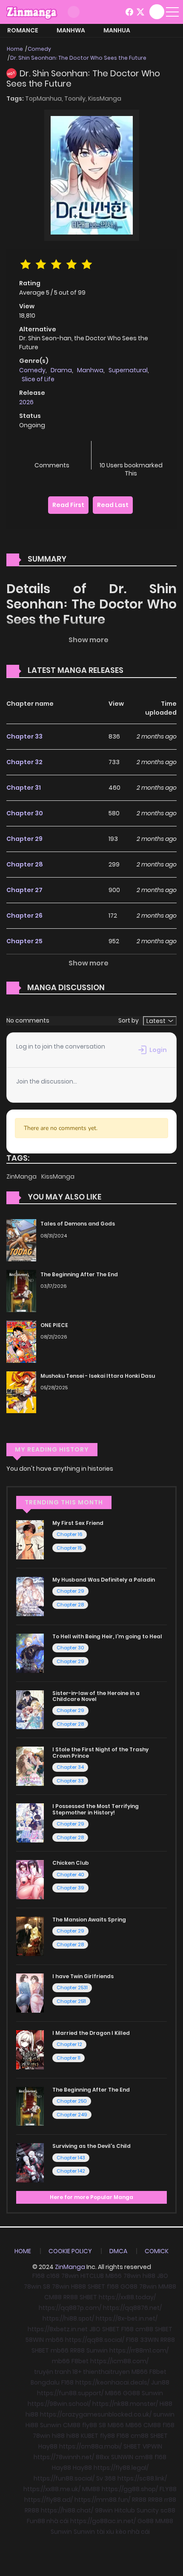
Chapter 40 (70, 1875)
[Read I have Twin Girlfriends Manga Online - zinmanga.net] (30, 1993)
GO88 (129, 2286)
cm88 (144, 2329)
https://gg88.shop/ (130, 2489)
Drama (61, 370)
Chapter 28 (25, 864)
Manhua (117, 30)
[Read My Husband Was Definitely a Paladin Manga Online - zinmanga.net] (30, 1596)
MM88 (167, 2286)
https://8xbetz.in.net (58, 2329)
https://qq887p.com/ (70, 2308)
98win (104, 2510)
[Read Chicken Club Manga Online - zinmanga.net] (30, 1879)
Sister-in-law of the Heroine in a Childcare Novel (96, 1696)
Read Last (113, 505)
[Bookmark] (131, 451)
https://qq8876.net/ (132, 2308)
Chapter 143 (71, 2158)
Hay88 (48, 2446)
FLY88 (168, 2489)
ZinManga (22, 1176)
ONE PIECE (54, 1325)
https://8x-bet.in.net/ (127, 2318)
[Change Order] (140, 671)
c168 (53, 2276)
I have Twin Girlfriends (83, 1976)
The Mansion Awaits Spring (89, 1920)
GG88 (132, 2393)
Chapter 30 (25, 813)
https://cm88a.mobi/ (90, 2446)
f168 (113, 2286)
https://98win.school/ (59, 2404)
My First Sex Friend (78, 1523)
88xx (103, 2457)
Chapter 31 (24, 788)
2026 (26, 402)
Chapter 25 (24, 941)
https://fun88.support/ (70, 2393)
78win (70, 2276)
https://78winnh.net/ (64, 2457)
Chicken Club (71, 1863)
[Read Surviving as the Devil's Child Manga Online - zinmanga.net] (30, 2162)
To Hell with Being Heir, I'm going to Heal (107, 1636)
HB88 (79, 2286)
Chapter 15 (69, 1548)
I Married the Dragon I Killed (91, 2033)
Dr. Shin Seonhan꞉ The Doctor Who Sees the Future (78, 58)
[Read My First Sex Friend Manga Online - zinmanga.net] (30, 1539)
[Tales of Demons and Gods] (21, 1240)
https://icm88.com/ (119, 2361)
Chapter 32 (24, 762)
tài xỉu (105, 2532)
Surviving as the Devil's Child (91, 2146)
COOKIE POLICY (70, 2251)
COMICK (157, 2251)
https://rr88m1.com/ (139, 2350)
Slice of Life (38, 379)
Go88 (146, 2521)
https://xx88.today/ (127, 2297)
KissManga (105, 99)
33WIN (149, 2340)
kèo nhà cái (133, 2532)
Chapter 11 (69, 2058)
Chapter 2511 (71, 2001)
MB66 (114, 2276)
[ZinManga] (32, 12)
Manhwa (71, 30)
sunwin (164, 2414)
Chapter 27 (24, 890)
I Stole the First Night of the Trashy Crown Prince (100, 1752)
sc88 (168, 2510)
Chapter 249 (72, 2115)
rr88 (170, 2500)
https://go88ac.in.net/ (103, 2521)
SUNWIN (122, 2457)
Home (15, 49)
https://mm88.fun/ (102, 2500)
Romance (23, 30)
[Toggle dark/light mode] (74, 12)
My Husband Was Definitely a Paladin (104, 1580)
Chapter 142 (71, 2171)
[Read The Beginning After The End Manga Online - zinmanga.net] (30, 2106)
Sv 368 (106, 2478)
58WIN (35, 2340)
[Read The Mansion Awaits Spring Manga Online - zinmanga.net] (30, 1936)
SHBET (96, 2286)
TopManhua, (45, 99)
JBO (163, 2276)
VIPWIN (152, 2446)
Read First (68, 505)
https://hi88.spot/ (68, 2318)
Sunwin (97, 2350)
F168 (39, 2276)
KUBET (90, 2436)
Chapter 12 (69, 2044)
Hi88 (166, 2404)
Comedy (39, 49)
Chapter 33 (24, 736)
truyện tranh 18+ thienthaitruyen (82, 2372)
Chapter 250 (72, 2101)
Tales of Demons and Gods (78, 1224)
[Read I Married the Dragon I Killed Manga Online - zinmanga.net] (30, 2049)
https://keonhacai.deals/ (112, 2382)
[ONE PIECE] (21, 1341)
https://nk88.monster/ (125, 2404)
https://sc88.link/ (142, 2478)
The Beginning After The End (79, 1274)
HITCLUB (92, 2276)
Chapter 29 (24, 839)
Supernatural (128, 370)
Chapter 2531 (72, 1988)
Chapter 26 (24, 916)
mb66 (54, 2340)
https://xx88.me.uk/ (52, 2489)
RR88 (71, 2297)
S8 (47, 2286)
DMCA (118, 2251)
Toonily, (76, 99)
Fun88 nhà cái (48, 2521)
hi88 (149, 2276)
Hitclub (125, 2510)
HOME (23, 2251)
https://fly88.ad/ (49, 2500)
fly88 (90, 2425)
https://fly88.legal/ (121, 2468)
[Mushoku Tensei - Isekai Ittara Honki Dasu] (21, 1392)
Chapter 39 (70, 1888)
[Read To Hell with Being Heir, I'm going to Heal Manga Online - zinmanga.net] (30, 1653)
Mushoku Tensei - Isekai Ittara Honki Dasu (98, 1376)
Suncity (148, 2510)
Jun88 (160, 2382)
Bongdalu (45, 2382)
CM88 (53, 2297)
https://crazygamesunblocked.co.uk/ (96, 2414)
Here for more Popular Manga (91, 2197)
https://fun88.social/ (64, 2478)
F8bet (80, 2361)
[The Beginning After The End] (21, 1290)
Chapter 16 (70, 1534)
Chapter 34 (70, 1767)
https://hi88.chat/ (67, 2510)
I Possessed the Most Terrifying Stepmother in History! (96, 1809)
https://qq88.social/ (95, 2340)
